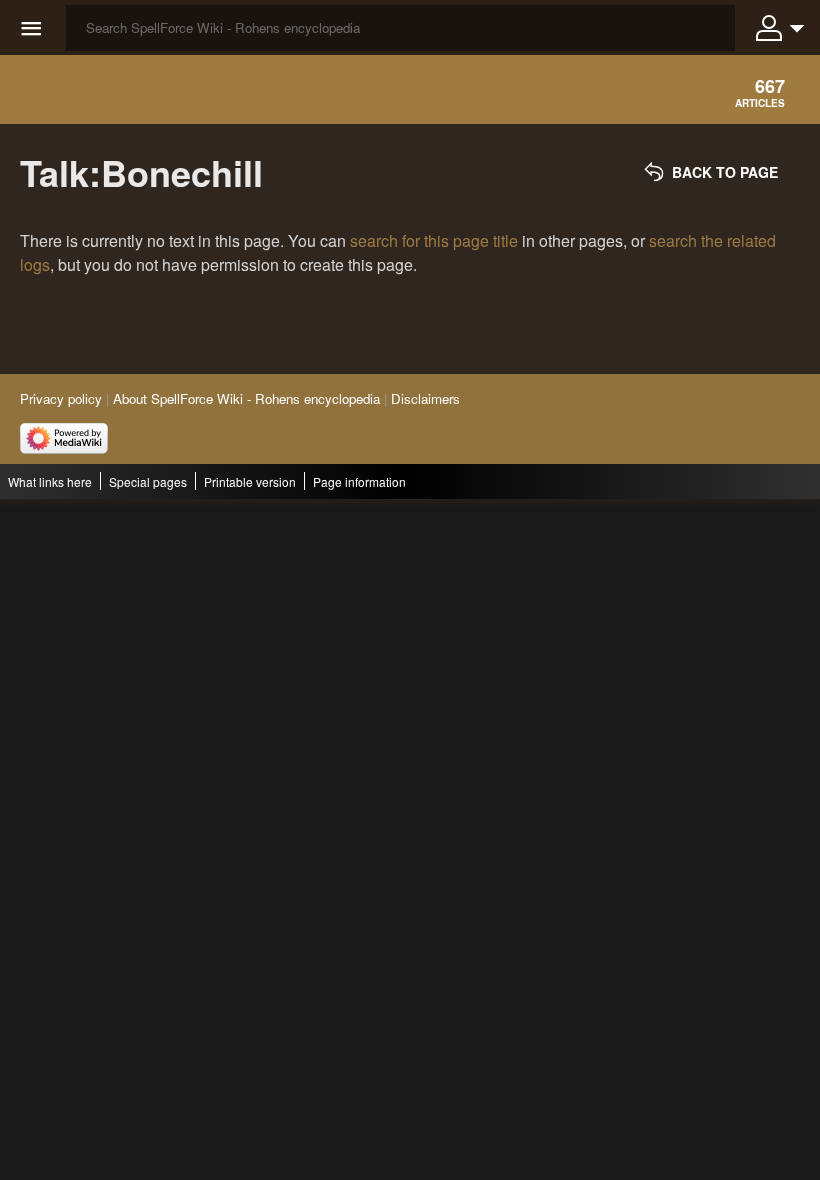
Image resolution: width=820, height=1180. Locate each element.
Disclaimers (425, 398)
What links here (50, 481)
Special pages (148, 481)
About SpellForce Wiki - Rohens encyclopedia (246, 398)
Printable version (250, 481)
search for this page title (434, 240)
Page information (359, 481)
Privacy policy (61, 398)
